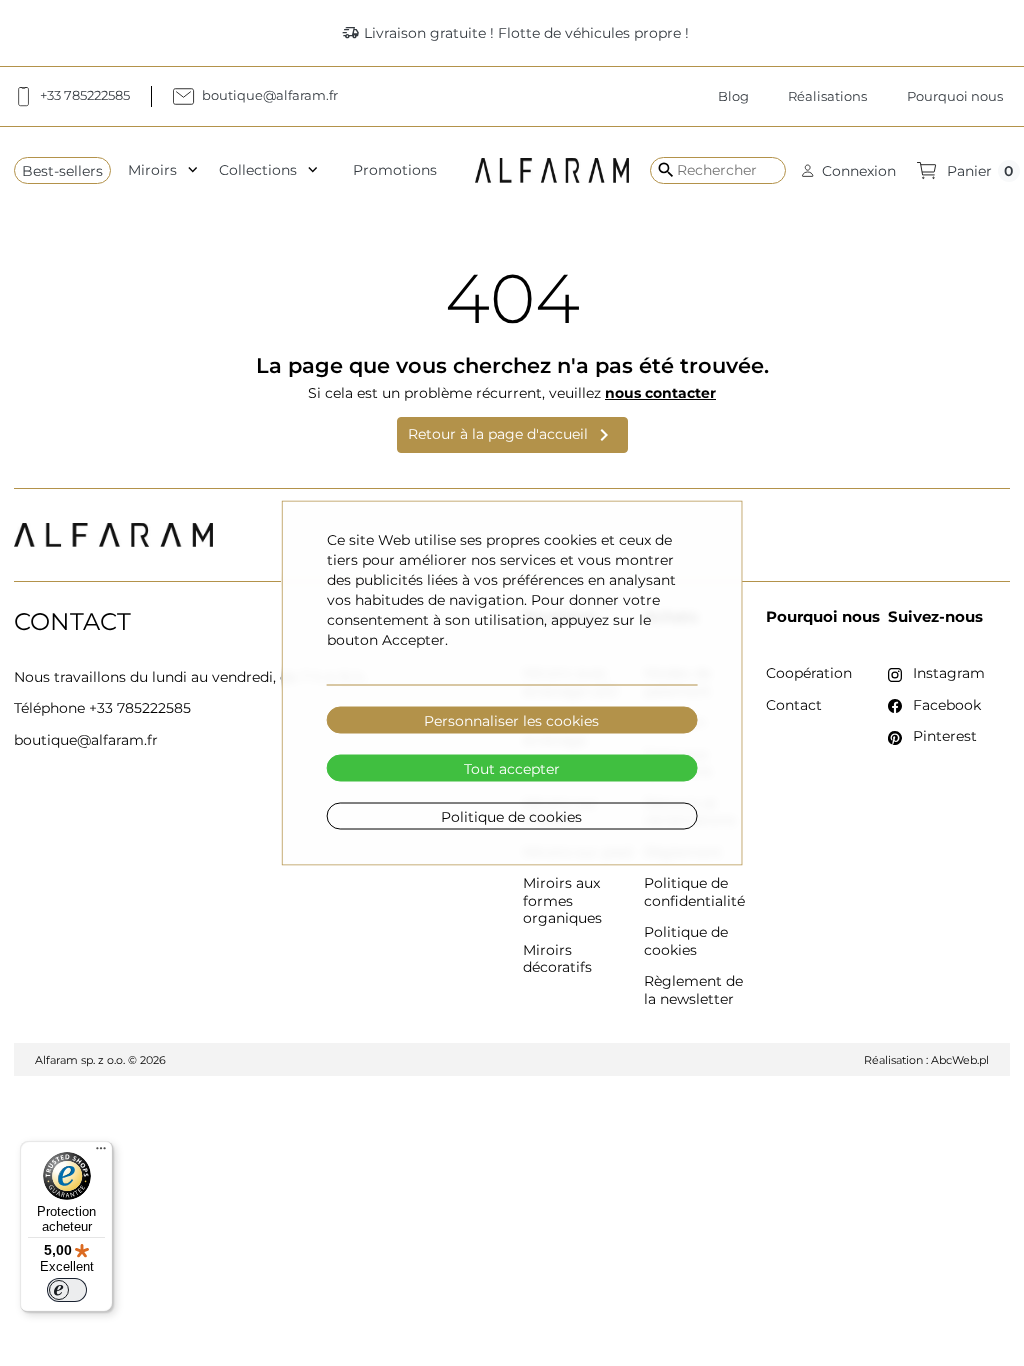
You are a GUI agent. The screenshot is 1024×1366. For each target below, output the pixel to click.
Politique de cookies (511, 816)
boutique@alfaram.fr (86, 740)
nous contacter (660, 393)
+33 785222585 (140, 708)
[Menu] (101, 1153)
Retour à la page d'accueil (512, 435)
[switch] (67, 1290)
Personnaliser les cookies (511, 720)
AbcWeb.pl (960, 1060)
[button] (849, 170)
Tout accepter (512, 768)
